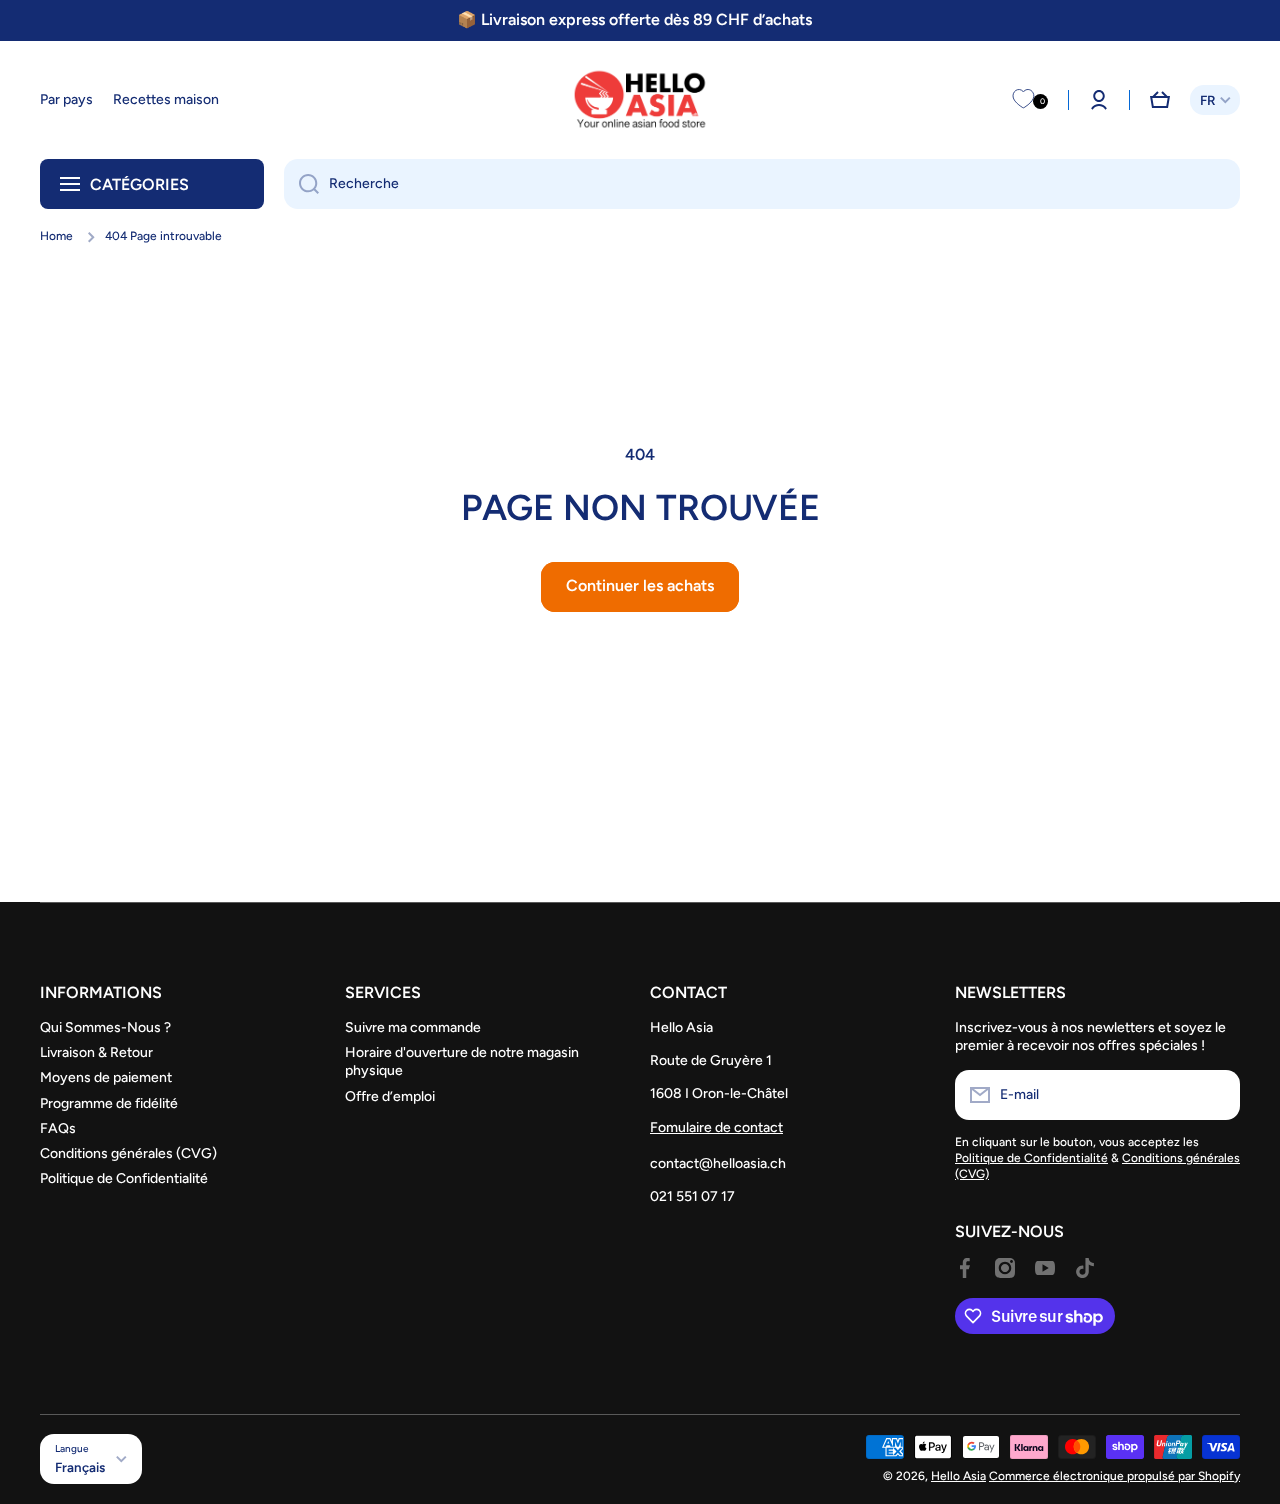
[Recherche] (301, 184)
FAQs (58, 1128)
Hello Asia (958, 1476)
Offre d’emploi (390, 1096)
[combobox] (762, 184)
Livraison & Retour (96, 1052)
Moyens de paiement (106, 1077)
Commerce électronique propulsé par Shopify (1114, 1476)
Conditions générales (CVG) (128, 1153)
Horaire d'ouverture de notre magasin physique (462, 1061)
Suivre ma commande (413, 1027)
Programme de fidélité (109, 1103)
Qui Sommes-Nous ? (105, 1027)
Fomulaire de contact (716, 1127)
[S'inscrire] (1215, 1095)
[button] (1160, 100)
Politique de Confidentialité (124, 1178)
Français (80, 1467)
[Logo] (640, 100)
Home (56, 236)
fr (1207, 100)
